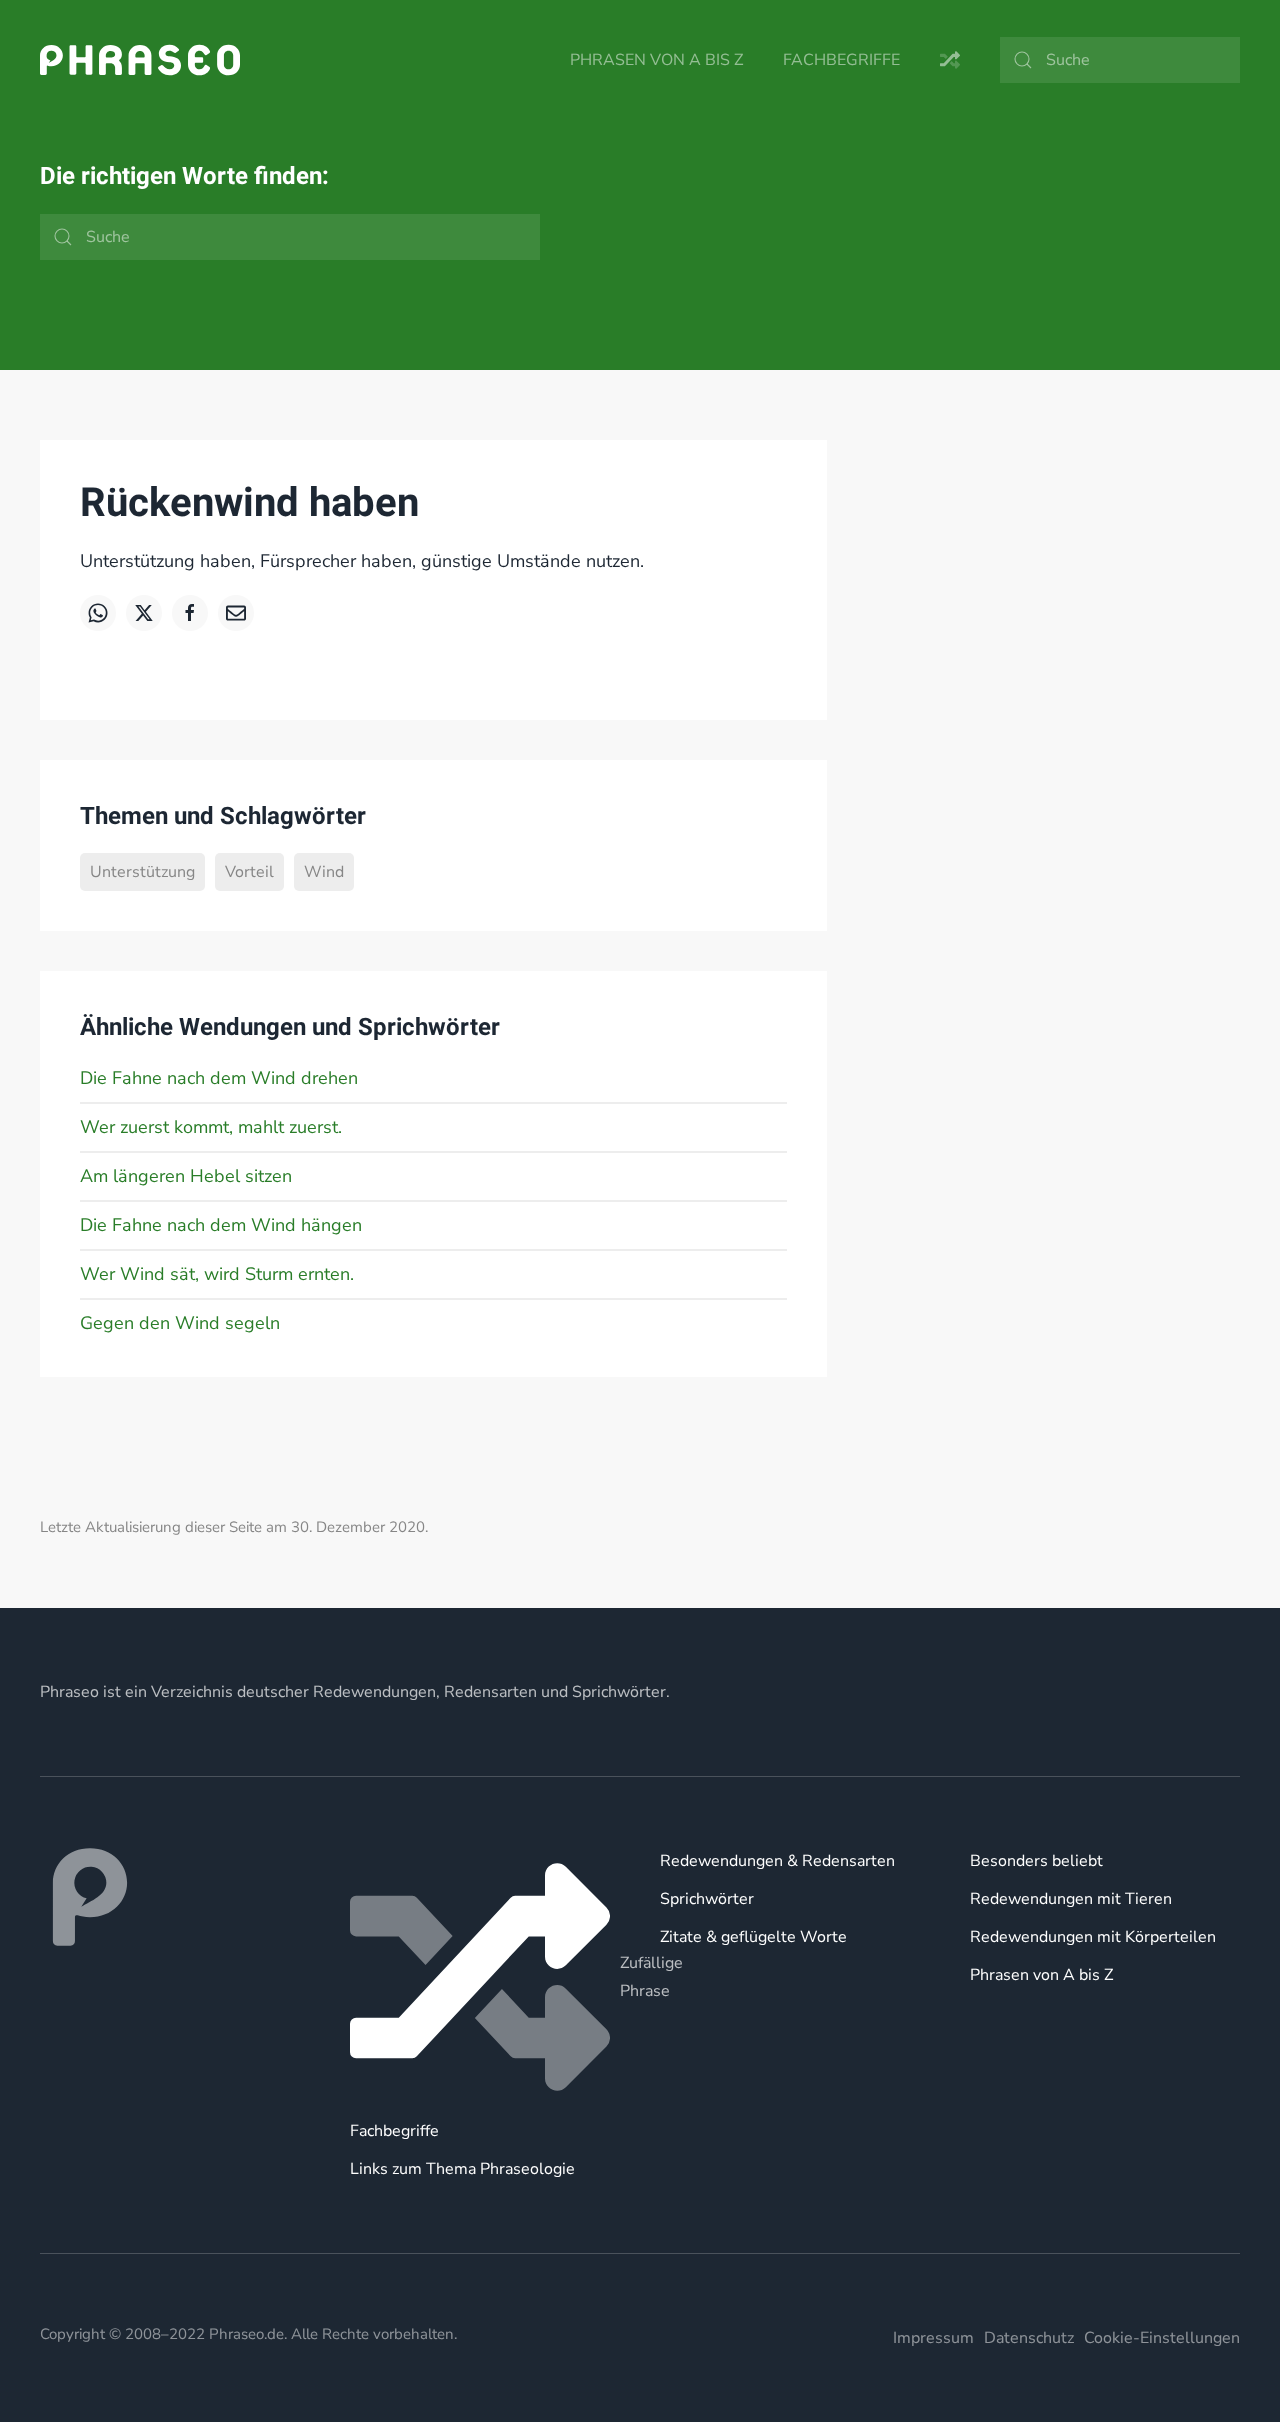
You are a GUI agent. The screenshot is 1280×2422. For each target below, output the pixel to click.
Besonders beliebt (1036, 1861)
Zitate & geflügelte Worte (753, 1937)
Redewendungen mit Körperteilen (1093, 1937)
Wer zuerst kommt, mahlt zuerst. (211, 1127)
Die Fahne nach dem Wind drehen (219, 1078)
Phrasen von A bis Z (656, 60)
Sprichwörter (707, 1899)
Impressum (933, 2338)
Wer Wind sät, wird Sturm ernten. (217, 1274)
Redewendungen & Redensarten (777, 1861)
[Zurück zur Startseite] (140, 60)
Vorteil (249, 872)
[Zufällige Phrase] (485, 1977)
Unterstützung (142, 872)
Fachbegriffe (841, 60)
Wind (324, 872)
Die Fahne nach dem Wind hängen (221, 1225)
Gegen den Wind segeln (180, 1323)
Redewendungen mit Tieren (1071, 1899)
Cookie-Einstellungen (1162, 2338)
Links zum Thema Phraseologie (462, 2169)
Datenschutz (1029, 2338)
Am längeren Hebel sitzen (186, 1176)
